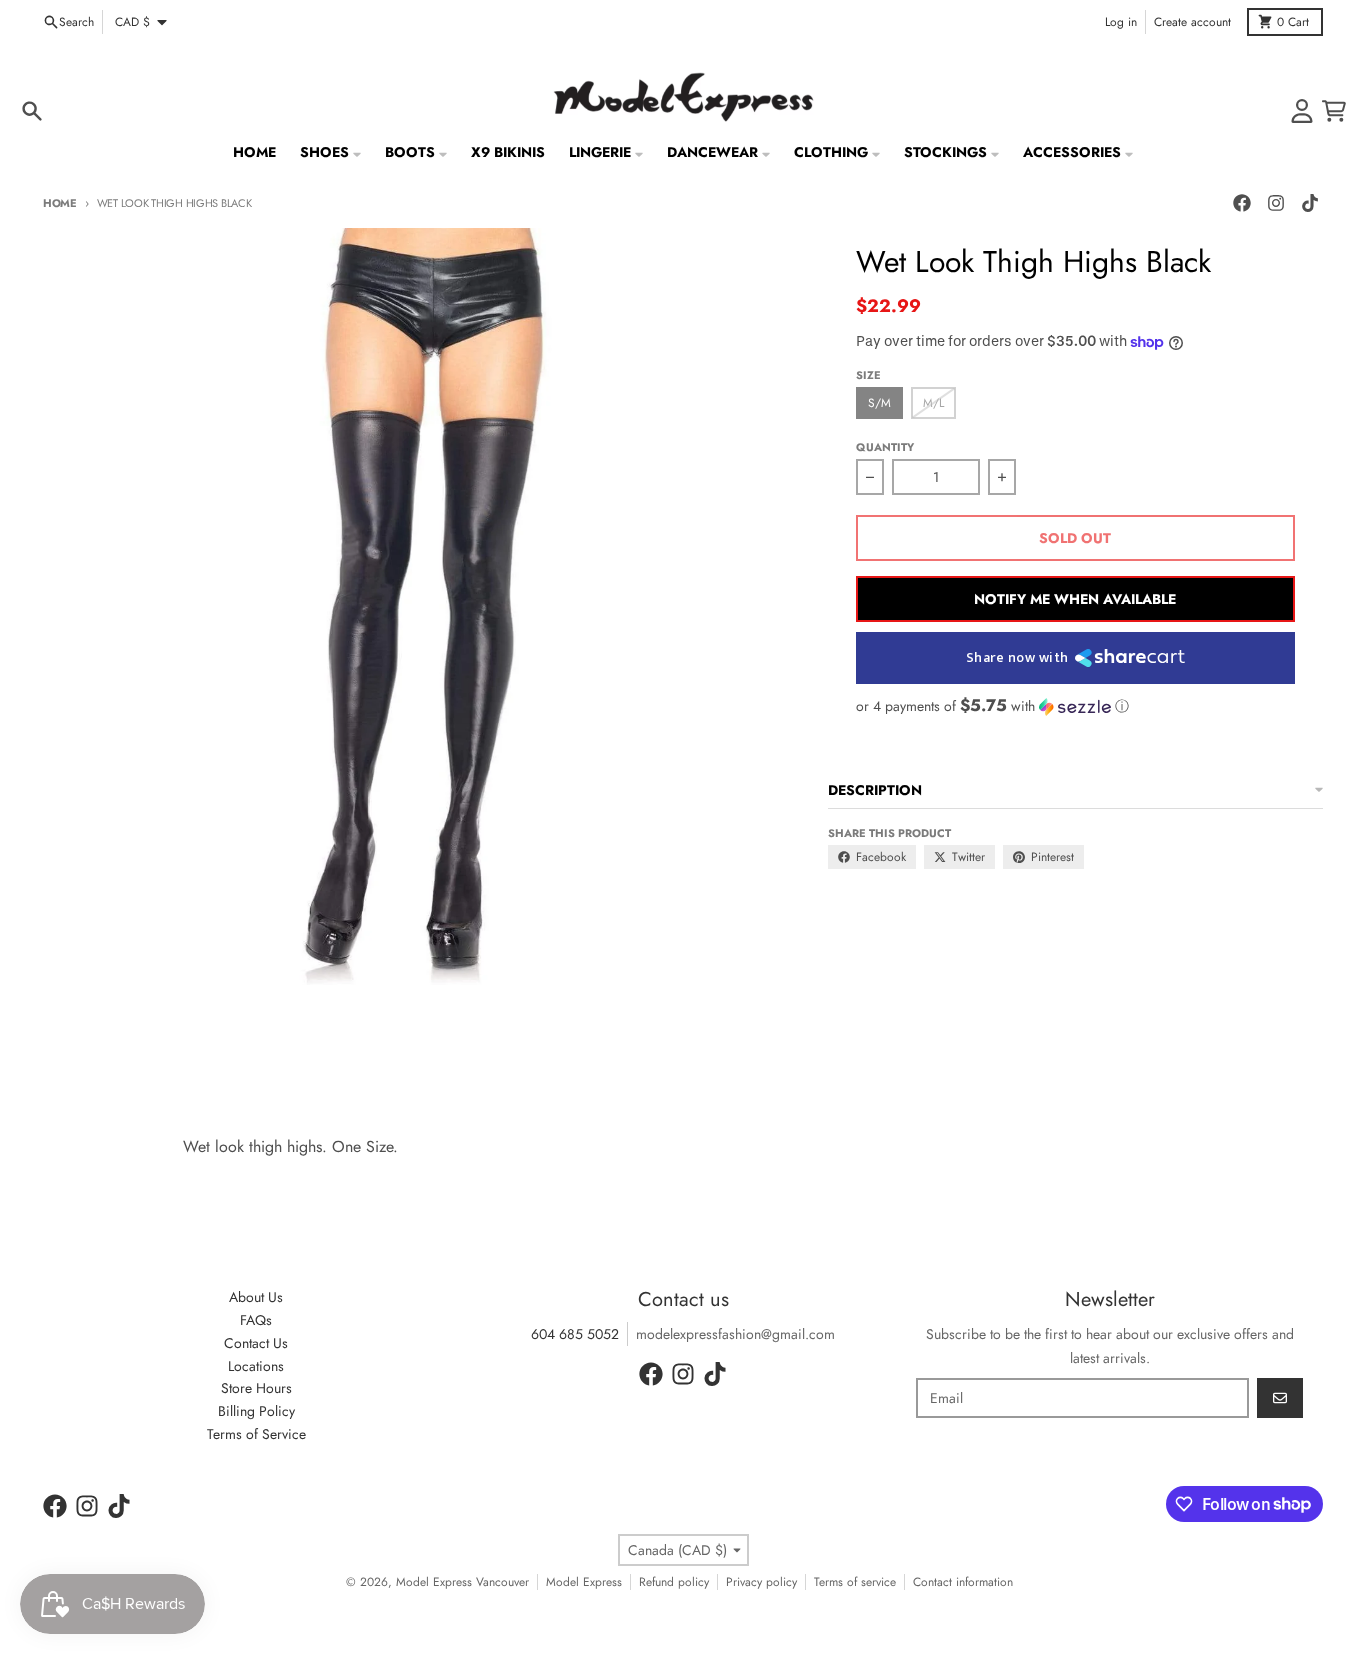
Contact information (963, 1582)
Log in (1121, 22)
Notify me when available (1075, 599)
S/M (879, 403)
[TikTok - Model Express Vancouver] (1310, 203)
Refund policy (674, 1582)
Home (60, 203)
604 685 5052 (575, 1334)
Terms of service (855, 1582)
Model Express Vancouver (462, 1582)
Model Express (584, 1582)
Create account (1192, 22)
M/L (933, 403)
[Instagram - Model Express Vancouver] (1276, 203)
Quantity (885, 447)
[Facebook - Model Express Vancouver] (1242, 203)
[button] (1075, 706)
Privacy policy (761, 1582)
